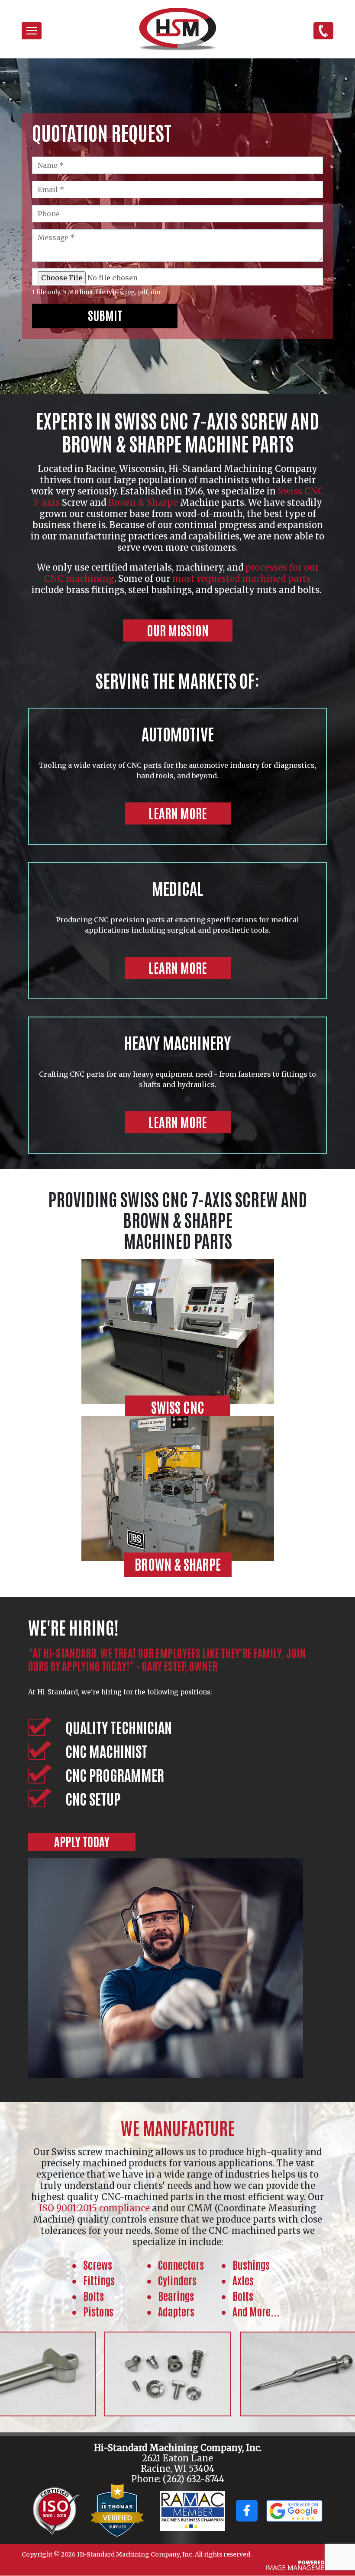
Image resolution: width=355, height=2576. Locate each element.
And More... (256, 2311)
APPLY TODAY (82, 1841)
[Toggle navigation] (32, 31)
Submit (105, 315)
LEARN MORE (178, 813)
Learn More (178, 967)
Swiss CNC (178, 1407)
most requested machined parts (242, 579)
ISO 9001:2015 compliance (94, 2208)
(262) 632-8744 (323, 30)
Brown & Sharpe (143, 502)
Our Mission (178, 630)
